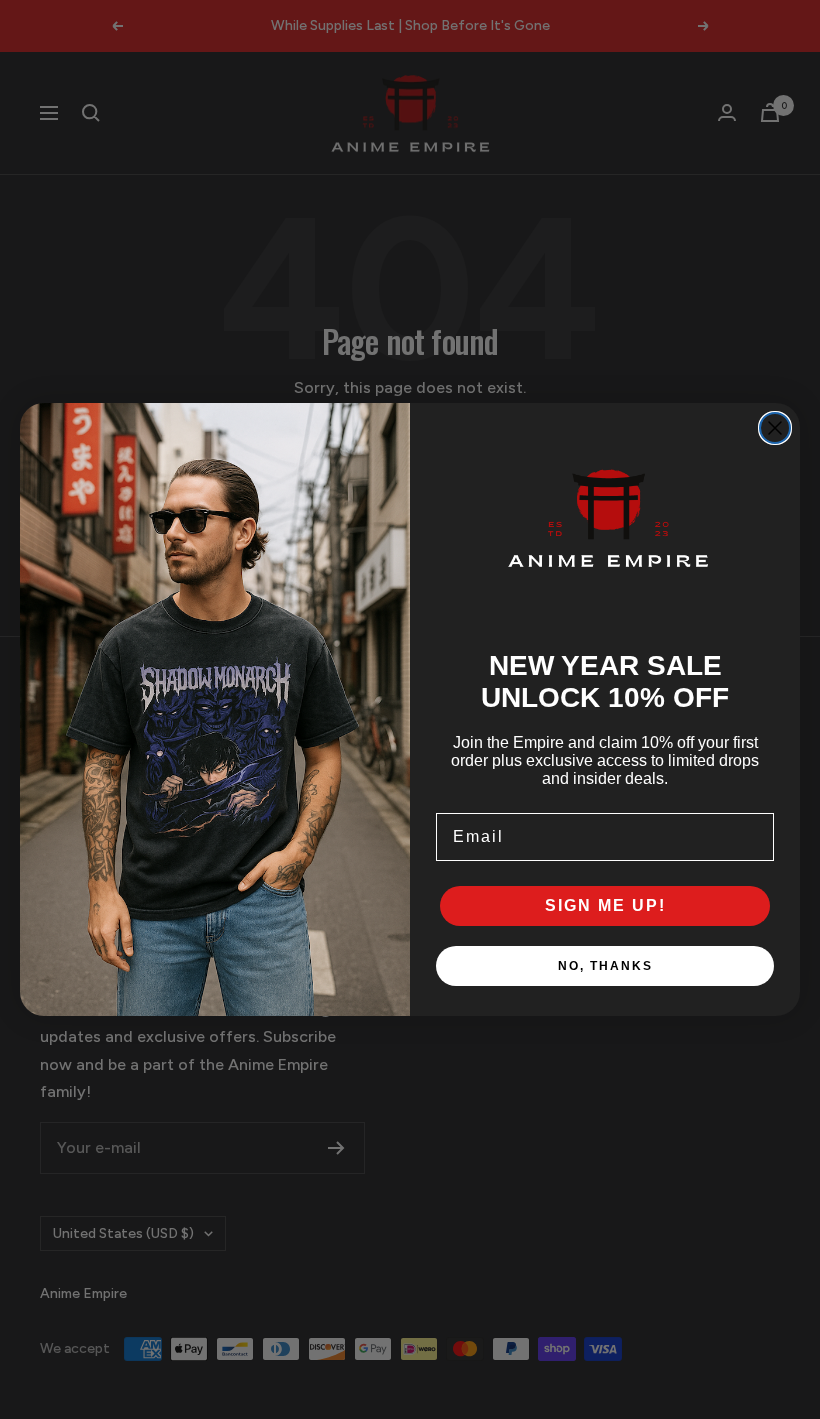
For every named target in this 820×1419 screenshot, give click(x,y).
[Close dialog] (775, 428)
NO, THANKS (605, 966)
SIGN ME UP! (605, 905)
